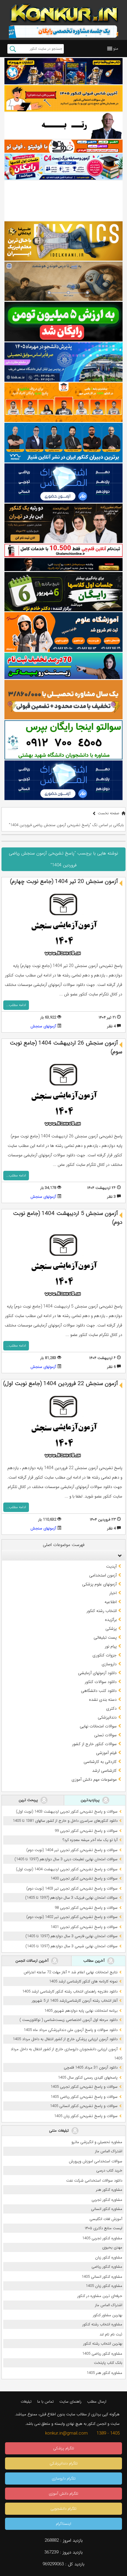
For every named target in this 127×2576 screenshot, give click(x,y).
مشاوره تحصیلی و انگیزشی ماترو (97, 2142)
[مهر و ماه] (63, 71)
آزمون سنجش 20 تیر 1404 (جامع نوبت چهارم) (64, 881)
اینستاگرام (63, 2524)
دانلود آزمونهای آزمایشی (97, 1673)
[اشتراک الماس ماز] (63, 483)
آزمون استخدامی (103, 1575)
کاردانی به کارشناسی (100, 1762)
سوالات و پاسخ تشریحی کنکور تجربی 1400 (84, 1878)
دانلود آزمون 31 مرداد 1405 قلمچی (91, 2068)
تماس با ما (45, 2402)
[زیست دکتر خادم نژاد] (63, 167)
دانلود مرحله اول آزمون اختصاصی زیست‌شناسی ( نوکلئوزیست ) (69, 2020)
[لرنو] (63, 281)
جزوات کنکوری (105, 1655)
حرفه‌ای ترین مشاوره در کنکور (100, 2296)
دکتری (111, 1708)
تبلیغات (26, 2402)
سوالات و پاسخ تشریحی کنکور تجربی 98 (86, 1908)
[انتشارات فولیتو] (63, 321)
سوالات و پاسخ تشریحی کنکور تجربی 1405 (84, 2087)
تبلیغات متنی (60, 2131)
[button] (116, 49)
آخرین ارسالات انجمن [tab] (32, 1961)
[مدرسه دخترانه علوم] (63, 632)
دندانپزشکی (107, 1717)
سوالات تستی (105, 1735)
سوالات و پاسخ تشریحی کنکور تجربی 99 (86, 1831)
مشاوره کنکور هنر (109, 2190)
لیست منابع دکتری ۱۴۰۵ (104, 2228)
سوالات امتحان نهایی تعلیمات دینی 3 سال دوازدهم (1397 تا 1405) (66, 1859)
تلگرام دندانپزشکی (64, 2463)
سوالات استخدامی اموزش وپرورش (96, 2161)
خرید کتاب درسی (109, 2170)
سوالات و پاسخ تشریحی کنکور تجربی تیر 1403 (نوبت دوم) (72, 1889)
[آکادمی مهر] (63, 402)
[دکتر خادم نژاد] (63, 592)
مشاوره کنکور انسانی (107, 2209)
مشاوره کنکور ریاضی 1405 (102, 2354)
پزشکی (111, 1629)
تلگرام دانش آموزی (63, 2494)
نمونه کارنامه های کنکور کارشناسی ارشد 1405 (83, 1981)
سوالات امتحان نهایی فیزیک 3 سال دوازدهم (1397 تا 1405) (71, 1898)
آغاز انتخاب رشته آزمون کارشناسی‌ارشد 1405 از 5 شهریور (75, 2001)
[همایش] (63, 523)
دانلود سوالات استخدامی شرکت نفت (94, 2181)
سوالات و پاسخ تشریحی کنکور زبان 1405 (86, 2116)
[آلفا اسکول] (63, 200)
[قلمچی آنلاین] (63, 550)
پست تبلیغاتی (105, 1637)
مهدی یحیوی (112, 2247)
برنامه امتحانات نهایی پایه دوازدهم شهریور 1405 (81, 2011)
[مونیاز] (63, 443)
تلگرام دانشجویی (63, 2509)
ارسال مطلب (97, 2402)
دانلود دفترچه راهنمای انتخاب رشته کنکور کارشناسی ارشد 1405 (70, 1991)
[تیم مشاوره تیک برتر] (63, 700)
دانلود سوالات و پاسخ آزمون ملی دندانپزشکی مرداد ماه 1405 (71, 2030)
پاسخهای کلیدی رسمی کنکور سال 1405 (88, 2078)
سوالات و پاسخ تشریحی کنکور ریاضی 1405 (84, 2097)
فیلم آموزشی (106, 1753)
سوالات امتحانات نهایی (98, 1726)
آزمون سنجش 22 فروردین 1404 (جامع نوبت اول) (61, 1384)
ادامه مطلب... (16, 1005)
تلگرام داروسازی (64, 2479)
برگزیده (111, 1620)
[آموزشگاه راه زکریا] (63, 565)
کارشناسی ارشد (104, 1771)
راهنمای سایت (70, 2402)
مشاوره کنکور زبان (109, 2257)
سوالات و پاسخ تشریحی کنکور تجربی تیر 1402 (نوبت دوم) (72, 1917)
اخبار (113, 1593)
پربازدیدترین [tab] (91, 1800)
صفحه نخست (109, 813)
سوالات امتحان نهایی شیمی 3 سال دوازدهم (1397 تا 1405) (71, 1946)
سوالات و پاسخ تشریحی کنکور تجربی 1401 (84, 1927)
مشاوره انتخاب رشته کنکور (102, 2324)
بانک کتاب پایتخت (108, 2363)
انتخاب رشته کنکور (102, 1611)
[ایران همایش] (63, 740)
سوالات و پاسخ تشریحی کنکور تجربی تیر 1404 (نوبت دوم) (72, 1850)
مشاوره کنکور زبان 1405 (104, 2286)
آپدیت (111, 1566)
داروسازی (109, 1664)
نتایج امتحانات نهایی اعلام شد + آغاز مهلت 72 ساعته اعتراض (71, 1972)
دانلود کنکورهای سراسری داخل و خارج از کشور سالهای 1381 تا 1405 (65, 1821)
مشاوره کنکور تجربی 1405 (102, 2238)
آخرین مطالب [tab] (95, 1961)
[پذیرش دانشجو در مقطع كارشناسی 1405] (63, 362)
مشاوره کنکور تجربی (107, 2200)
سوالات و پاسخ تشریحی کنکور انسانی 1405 (84, 2106)
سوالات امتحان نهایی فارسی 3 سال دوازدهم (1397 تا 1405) (71, 1936)
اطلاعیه (111, 1602)
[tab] (63, 1555)
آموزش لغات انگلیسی (106, 2219)
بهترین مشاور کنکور (108, 2315)
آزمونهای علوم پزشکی (99, 1584)
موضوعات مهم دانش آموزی (94, 1779)
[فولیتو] (63, 146)
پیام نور (111, 1646)
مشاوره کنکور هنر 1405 (104, 2373)
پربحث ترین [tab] (29, 1800)
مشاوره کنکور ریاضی (107, 2267)
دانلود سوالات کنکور (101, 1682)
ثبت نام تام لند (111, 2334)
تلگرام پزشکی (64, 2448)
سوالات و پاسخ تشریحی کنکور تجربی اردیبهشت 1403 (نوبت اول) (67, 1812)
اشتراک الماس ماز (109, 2151)
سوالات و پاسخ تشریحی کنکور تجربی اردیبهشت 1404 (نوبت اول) (67, 1869)
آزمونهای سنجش (43, 1026)
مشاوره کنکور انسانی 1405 (102, 2277)
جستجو (13, 49)
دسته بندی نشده (103, 1700)
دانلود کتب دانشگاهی (99, 1691)
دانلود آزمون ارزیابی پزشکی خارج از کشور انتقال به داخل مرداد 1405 (65, 2039)
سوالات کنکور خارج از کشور (94, 1744)
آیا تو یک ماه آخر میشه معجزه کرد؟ (90, 1840)
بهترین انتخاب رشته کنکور (103, 2344)
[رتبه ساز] (63, 126)
